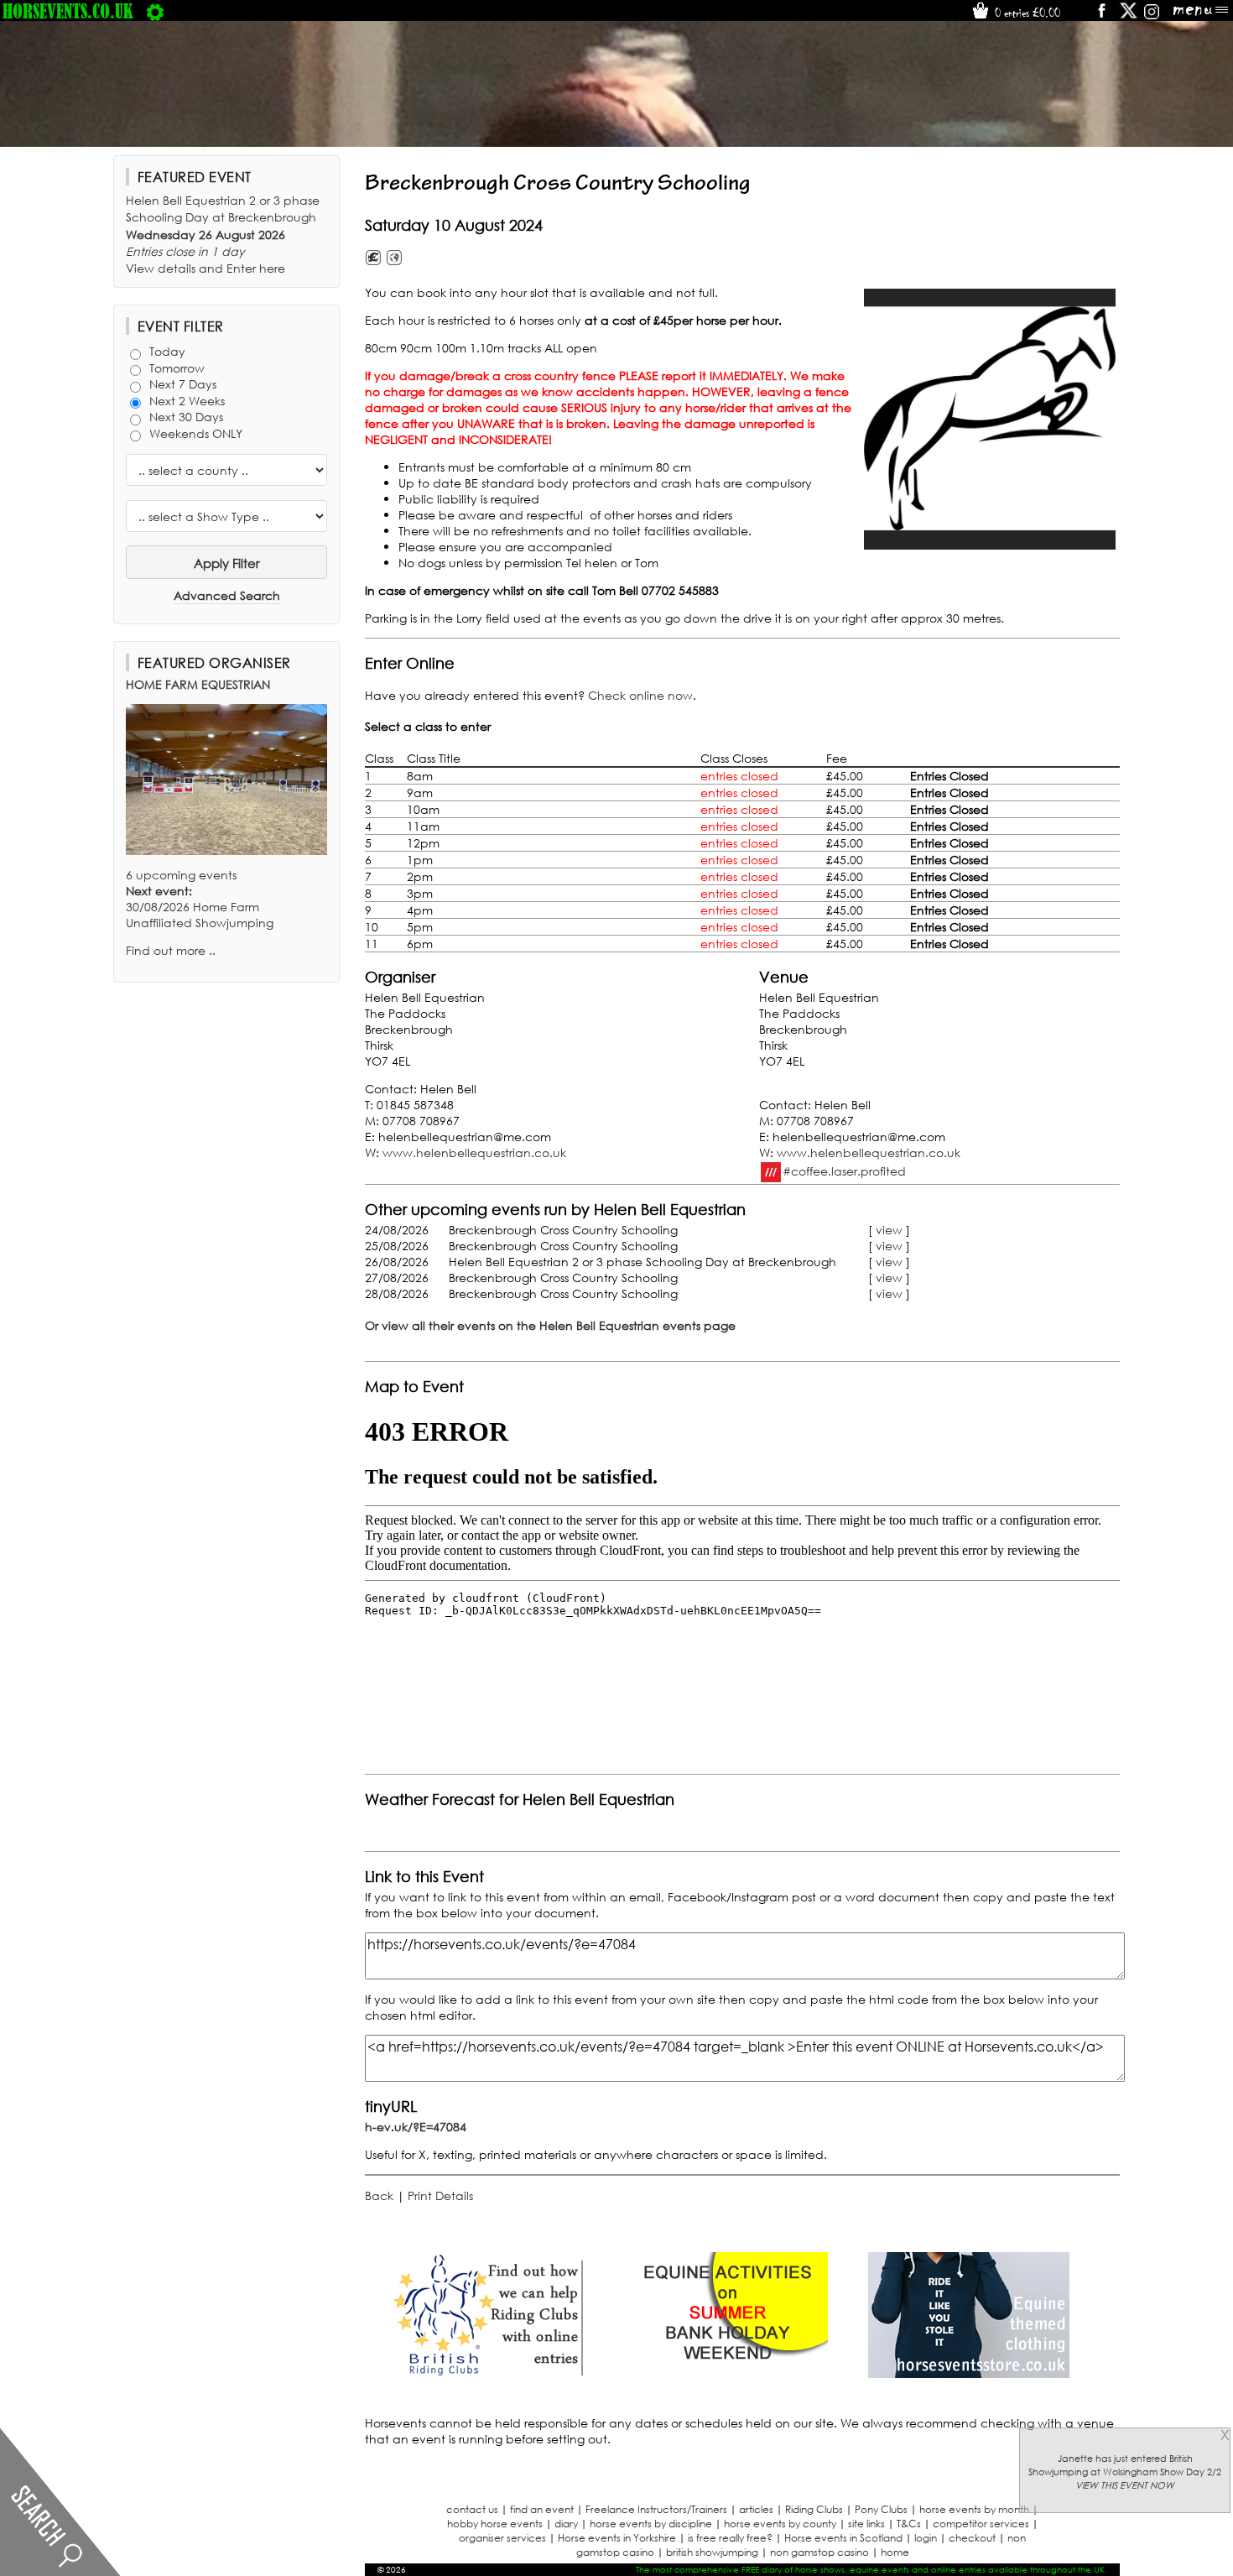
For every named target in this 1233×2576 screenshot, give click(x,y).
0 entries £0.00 (1026, 13)
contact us (472, 2509)
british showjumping (712, 2552)
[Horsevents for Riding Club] (486, 2373)
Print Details (440, 2195)
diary (566, 2524)
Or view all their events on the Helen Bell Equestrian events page (550, 1325)
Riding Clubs (814, 2509)
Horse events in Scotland (843, 2538)
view (889, 1230)
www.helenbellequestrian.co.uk (474, 1152)
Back (379, 2195)
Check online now (640, 695)
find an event (542, 2509)
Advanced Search (227, 595)
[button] (990, 419)
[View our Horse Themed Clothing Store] (969, 2373)
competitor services (981, 2524)
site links (866, 2524)
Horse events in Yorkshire (617, 2538)
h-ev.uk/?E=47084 (416, 2127)
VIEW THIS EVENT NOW (1125, 2485)
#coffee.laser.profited (844, 1170)
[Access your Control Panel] (155, 11)
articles (756, 2509)
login (926, 2538)
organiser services (502, 2538)
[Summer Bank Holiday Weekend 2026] (727, 2373)
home (895, 2552)
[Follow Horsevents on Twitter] (1129, 16)
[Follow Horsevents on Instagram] (1152, 16)
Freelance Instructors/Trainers (656, 2509)
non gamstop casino (819, 2552)
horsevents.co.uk (68, 11)
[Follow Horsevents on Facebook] (1101, 16)
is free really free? (730, 2538)
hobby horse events (495, 2524)
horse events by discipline (651, 2524)
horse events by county (780, 2524)
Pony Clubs (881, 2509)
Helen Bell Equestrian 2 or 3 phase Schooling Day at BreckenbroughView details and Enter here (223, 234)
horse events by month (974, 2509)
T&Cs (909, 2524)
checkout (972, 2538)
